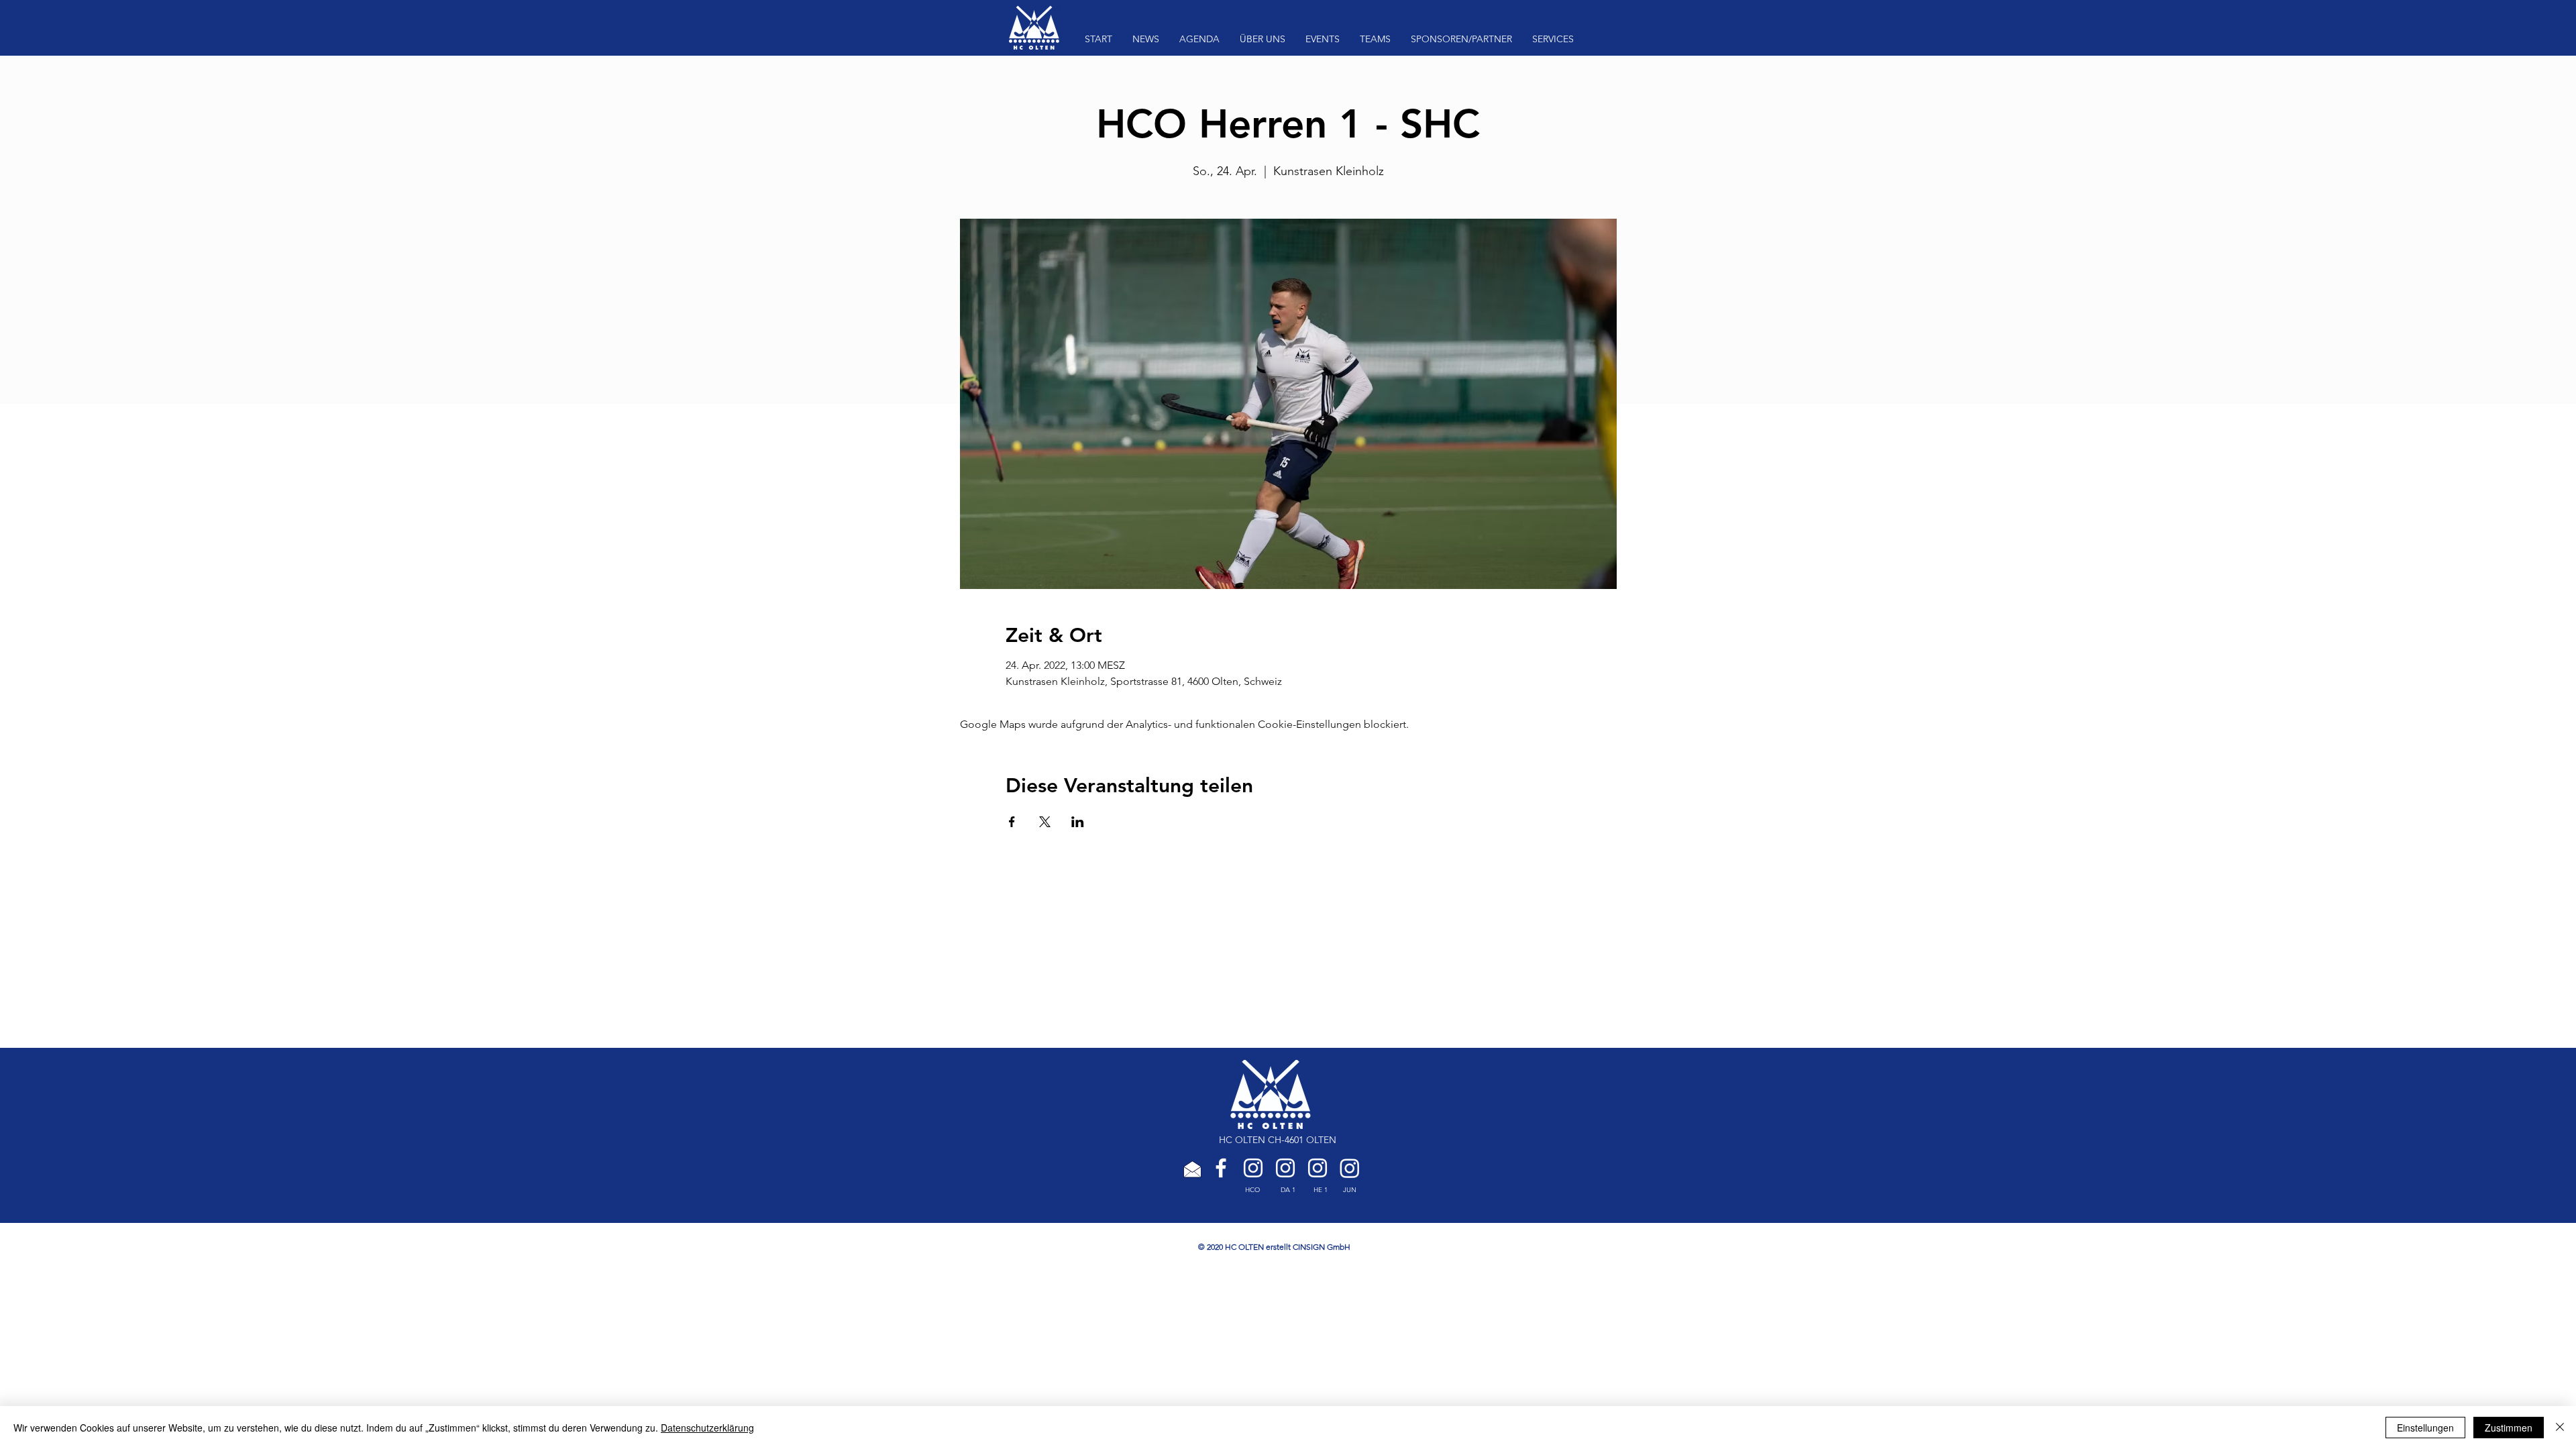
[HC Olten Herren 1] (1318, 1168)
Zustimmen (2509, 1428)
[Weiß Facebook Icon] (1221, 1168)
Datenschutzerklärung (707, 1428)
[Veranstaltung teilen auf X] (1045, 822)
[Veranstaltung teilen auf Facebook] (1012, 822)
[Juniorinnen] (1350, 1168)
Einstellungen (2425, 1428)
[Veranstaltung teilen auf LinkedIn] (1078, 822)
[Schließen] (2560, 1428)
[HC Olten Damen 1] (1285, 1168)
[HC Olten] (1253, 1168)
